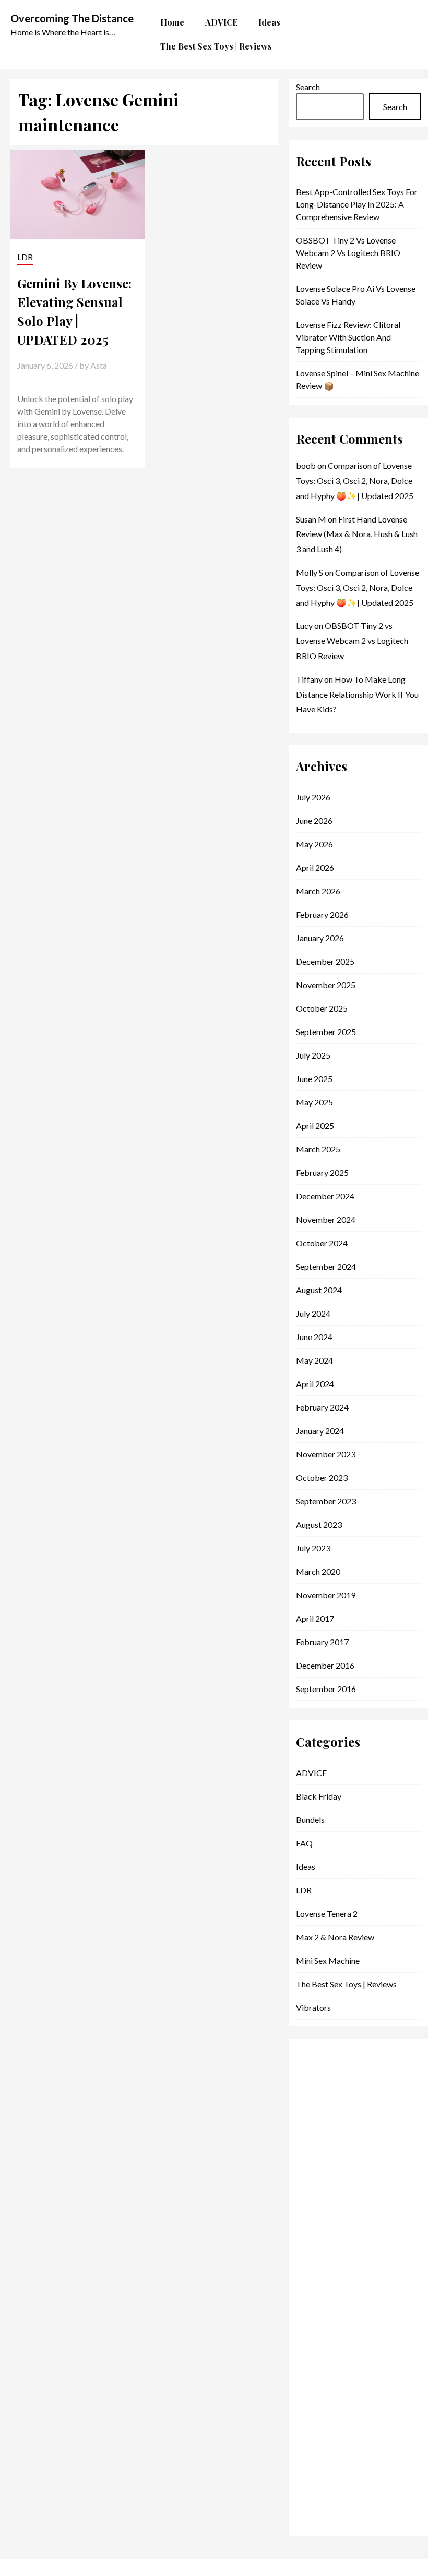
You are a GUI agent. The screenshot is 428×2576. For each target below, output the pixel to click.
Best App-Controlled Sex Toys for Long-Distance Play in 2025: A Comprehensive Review (357, 204)
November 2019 (326, 1595)
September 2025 (326, 1032)
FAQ (304, 1843)
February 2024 (322, 1407)
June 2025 (314, 1079)
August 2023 (319, 1524)
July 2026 (313, 797)
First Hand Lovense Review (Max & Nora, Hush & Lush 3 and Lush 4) (357, 534)
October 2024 (322, 1243)
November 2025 (326, 985)
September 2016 (326, 1689)
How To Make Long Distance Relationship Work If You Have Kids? (357, 694)
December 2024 (325, 1196)
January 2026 (320, 938)
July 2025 (313, 1055)
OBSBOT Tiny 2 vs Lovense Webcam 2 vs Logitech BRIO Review (348, 253)
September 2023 (326, 1501)
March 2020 (318, 1571)
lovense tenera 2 (327, 1913)
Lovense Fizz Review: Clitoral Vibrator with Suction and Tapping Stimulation (348, 337)
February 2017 (322, 1642)
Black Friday (319, 1796)
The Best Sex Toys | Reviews (346, 1984)
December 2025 (325, 961)
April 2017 (315, 1618)
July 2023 (313, 1548)
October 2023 (322, 1478)
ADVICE (311, 1773)
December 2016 (325, 1665)
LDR (25, 257)
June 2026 (314, 821)
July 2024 (313, 1313)
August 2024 (319, 1290)
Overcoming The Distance (72, 18)
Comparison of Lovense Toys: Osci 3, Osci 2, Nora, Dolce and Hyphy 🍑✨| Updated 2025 (355, 481)
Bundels (310, 1820)
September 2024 (326, 1266)
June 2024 (314, 1337)
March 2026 (318, 891)
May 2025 (314, 1102)
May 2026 (314, 844)
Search (308, 87)
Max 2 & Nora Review (335, 1937)
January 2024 (320, 1431)
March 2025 (318, 1149)
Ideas (306, 1867)
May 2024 (314, 1360)
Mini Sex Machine (328, 1960)
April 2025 (315, 1126)
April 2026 (315, 867)
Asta (99, 365)
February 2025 (322, 1172)
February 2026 (322, 914)
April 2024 (315, 1384)
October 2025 (322, 1008)
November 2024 (326, 1219)
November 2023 (326, 1454)
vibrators (313, 2007)
